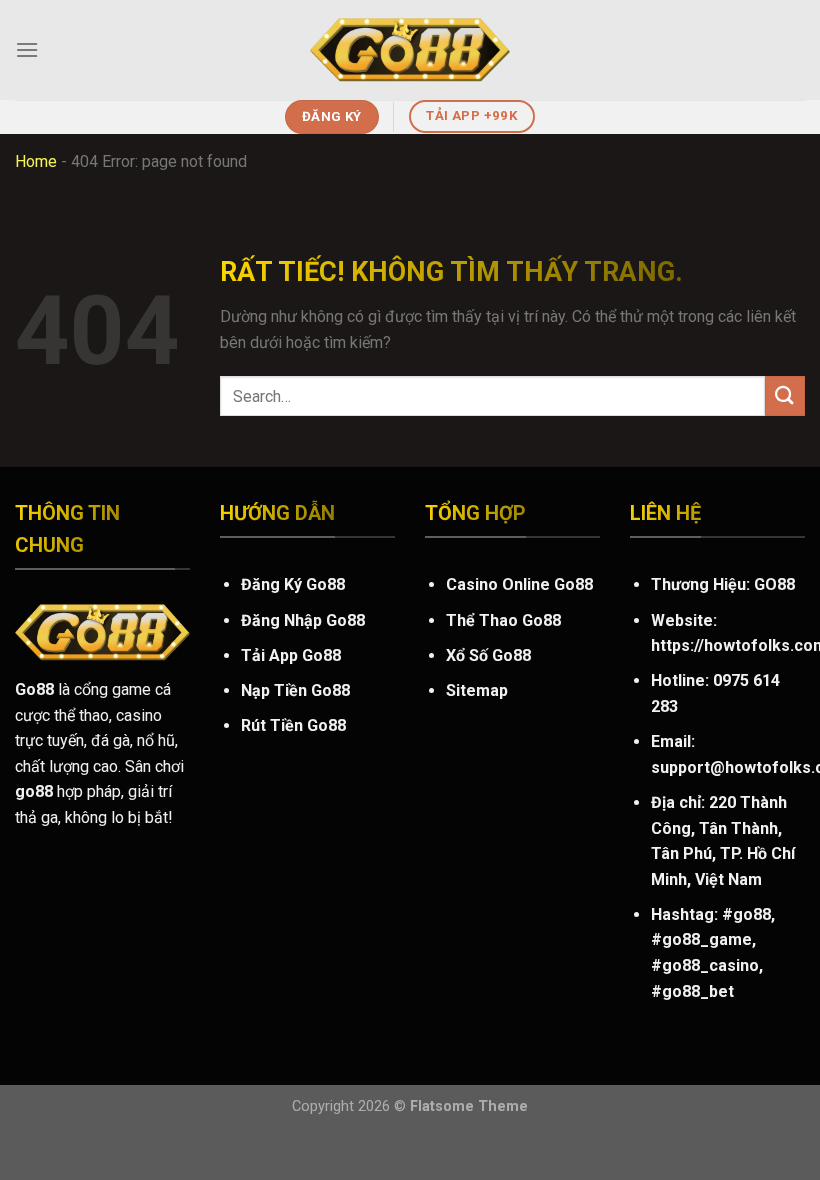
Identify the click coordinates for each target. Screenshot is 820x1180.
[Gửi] (785, 395)
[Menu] (27, 49)
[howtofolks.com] (410, 50)
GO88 (774, 584)
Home (36, 161)
